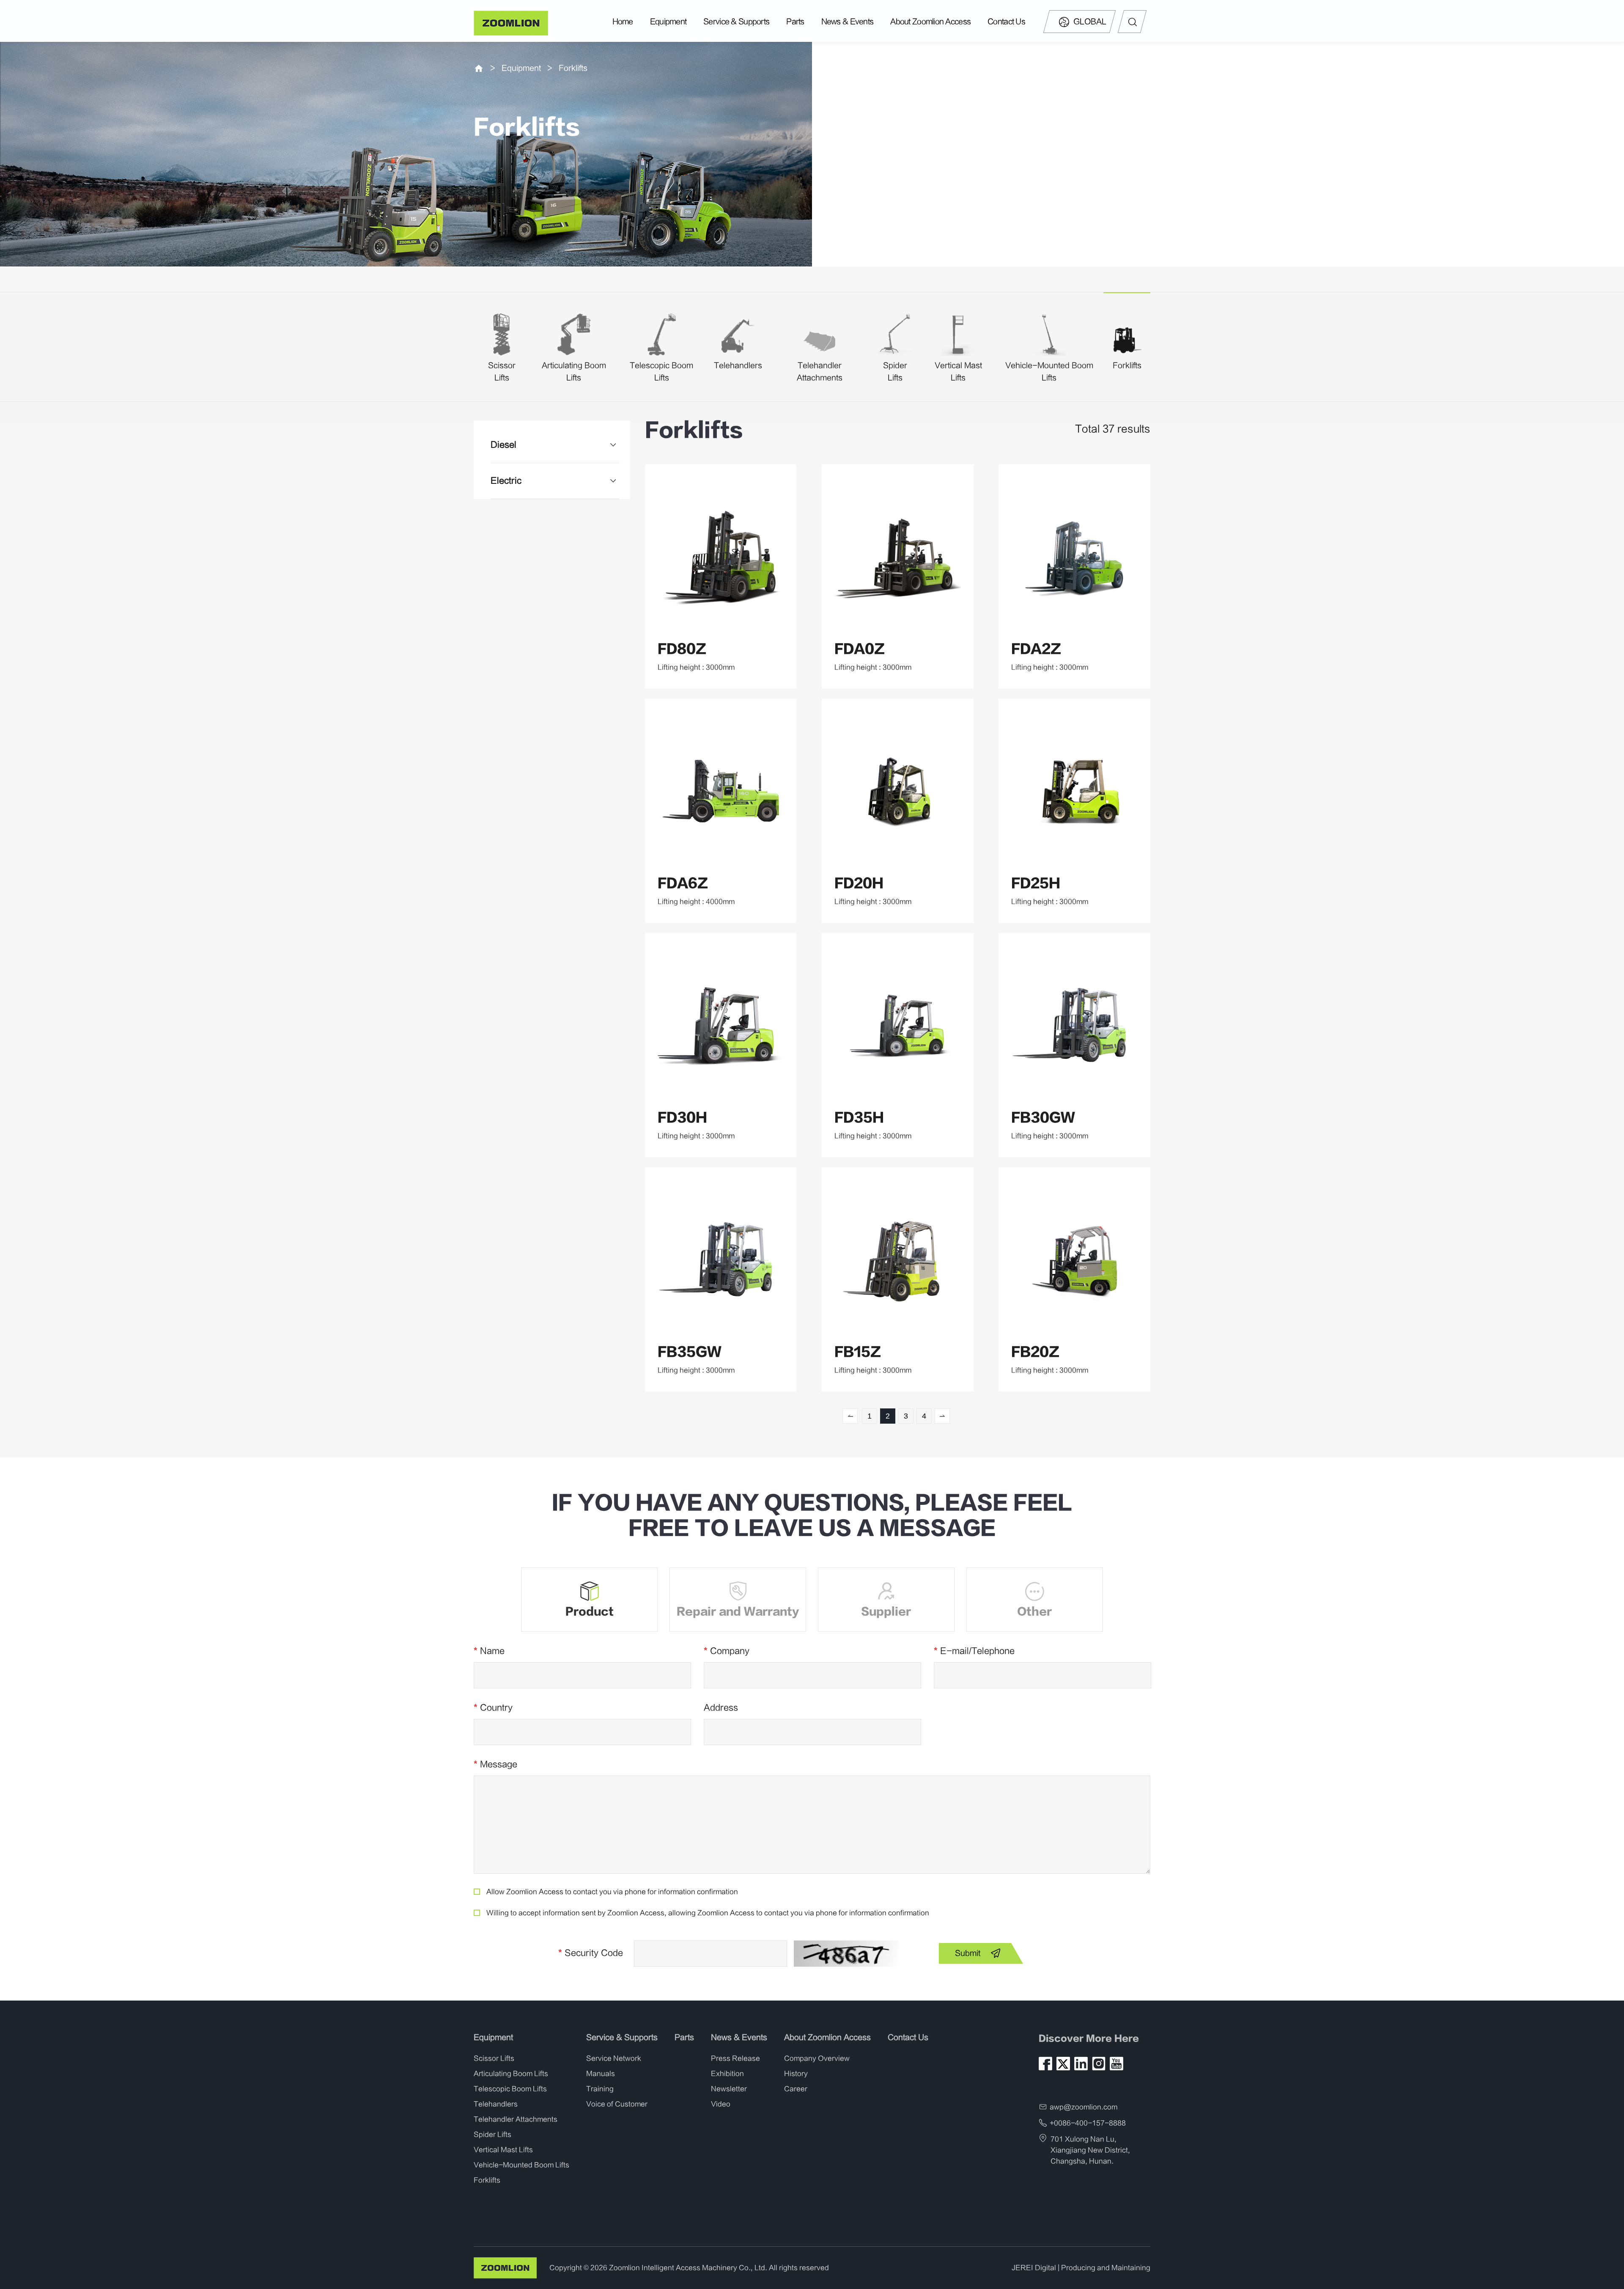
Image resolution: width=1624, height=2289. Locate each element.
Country (493, 1708)
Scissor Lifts (494, 2058)
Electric (506, 481)
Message (495, 1764)
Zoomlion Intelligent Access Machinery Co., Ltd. (688, 2268)
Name (489, 1651)
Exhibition (727, 2074)
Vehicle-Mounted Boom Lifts (521, 2165)
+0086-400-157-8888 (1088, 2123)
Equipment (668, 22)
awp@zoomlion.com (1084, 2107)
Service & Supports (736, 22)
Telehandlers (738, 366)
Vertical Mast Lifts (503, 2150)
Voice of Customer (617, 2104)
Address (721, 1708)
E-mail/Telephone (974, 1651)
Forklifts (573, 68)
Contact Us (1006, 22)
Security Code (591, 1953)
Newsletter (729, 2089)
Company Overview (817, 2058)
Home (623, 22)
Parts (795, 22)
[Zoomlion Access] (512, 23)
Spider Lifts (492, 2135)
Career (796, 2089)
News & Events (848, 22)
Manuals (601, 2074)
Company (727, 1651)
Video (721, 2104)
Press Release (735, 2058)
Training (600, 2089)
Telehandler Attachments (516, 2119)
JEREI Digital (1034, 2268)
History (796, 2074)
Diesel (503, 445)
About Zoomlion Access (930, 22)
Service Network (614, 2058)
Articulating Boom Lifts (511, 2074)
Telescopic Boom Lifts (510, 2089)
